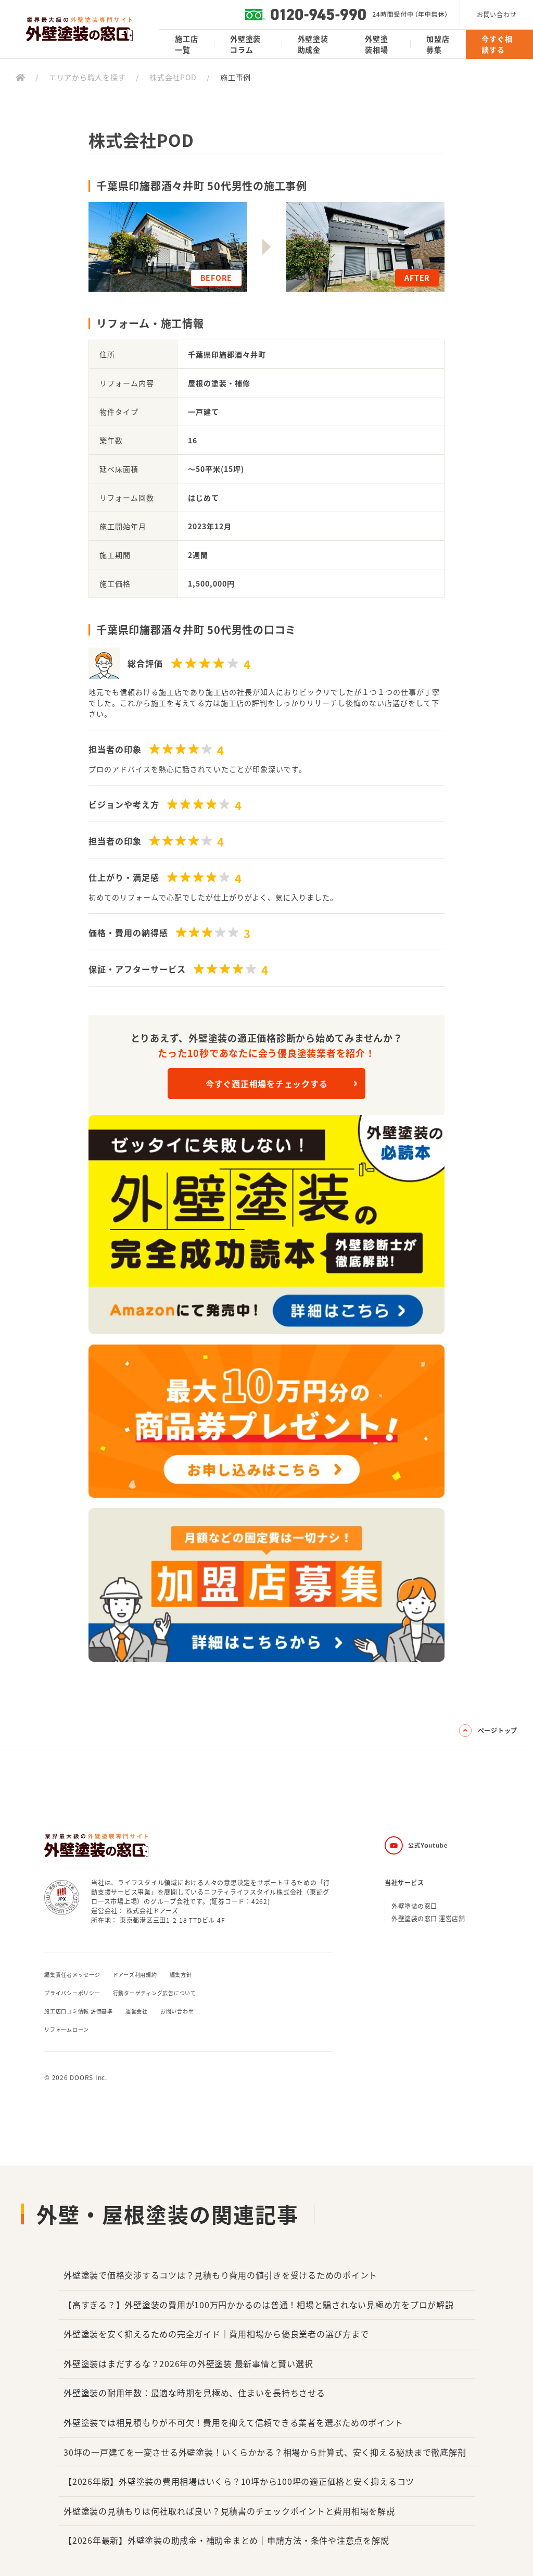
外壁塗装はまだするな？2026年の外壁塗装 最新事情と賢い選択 (188, 2363)
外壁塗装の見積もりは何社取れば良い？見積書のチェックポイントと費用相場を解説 (229, 2511)
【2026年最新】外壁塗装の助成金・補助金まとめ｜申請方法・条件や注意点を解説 (226, 2540)
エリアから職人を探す (87, 77)
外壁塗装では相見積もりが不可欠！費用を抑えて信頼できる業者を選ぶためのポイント (233, 2422)
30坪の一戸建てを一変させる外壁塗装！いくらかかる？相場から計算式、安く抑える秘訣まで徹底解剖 (265, 2452)
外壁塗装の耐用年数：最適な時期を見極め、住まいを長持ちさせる (194, 2393)
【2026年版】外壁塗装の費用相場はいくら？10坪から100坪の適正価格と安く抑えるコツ (239, 2481)
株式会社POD (173, 77)
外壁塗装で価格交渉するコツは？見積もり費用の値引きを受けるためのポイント (220, 2275)
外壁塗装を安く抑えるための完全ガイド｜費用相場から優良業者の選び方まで (216, 2334)
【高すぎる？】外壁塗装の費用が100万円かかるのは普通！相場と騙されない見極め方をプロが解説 (259, 2305)
